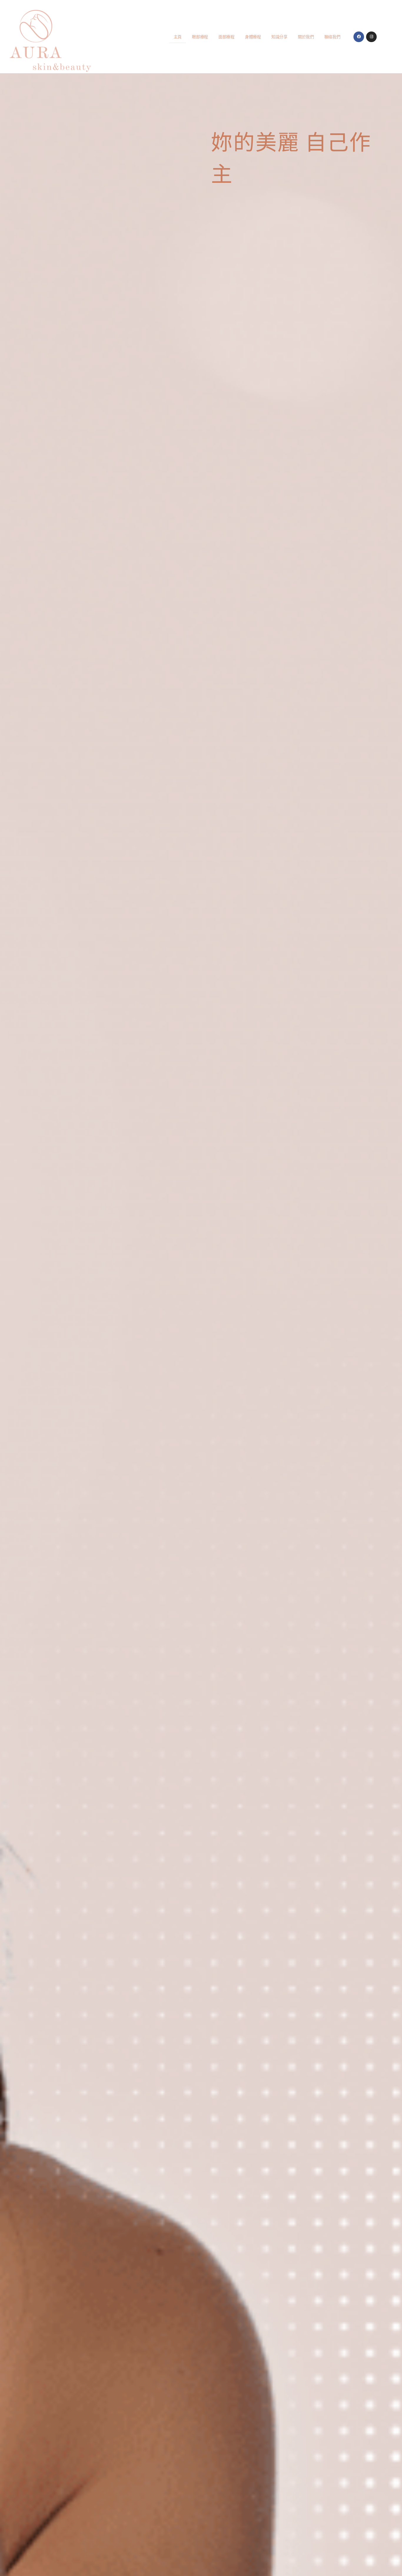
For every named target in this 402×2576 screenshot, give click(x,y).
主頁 (178, 37)
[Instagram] (371, 37)
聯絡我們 (332, 37)
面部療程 (226, 37)
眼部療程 (200, 37)
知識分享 (279, 37)
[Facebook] (359, 37)
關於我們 (306, 37)
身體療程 (253, 37)
